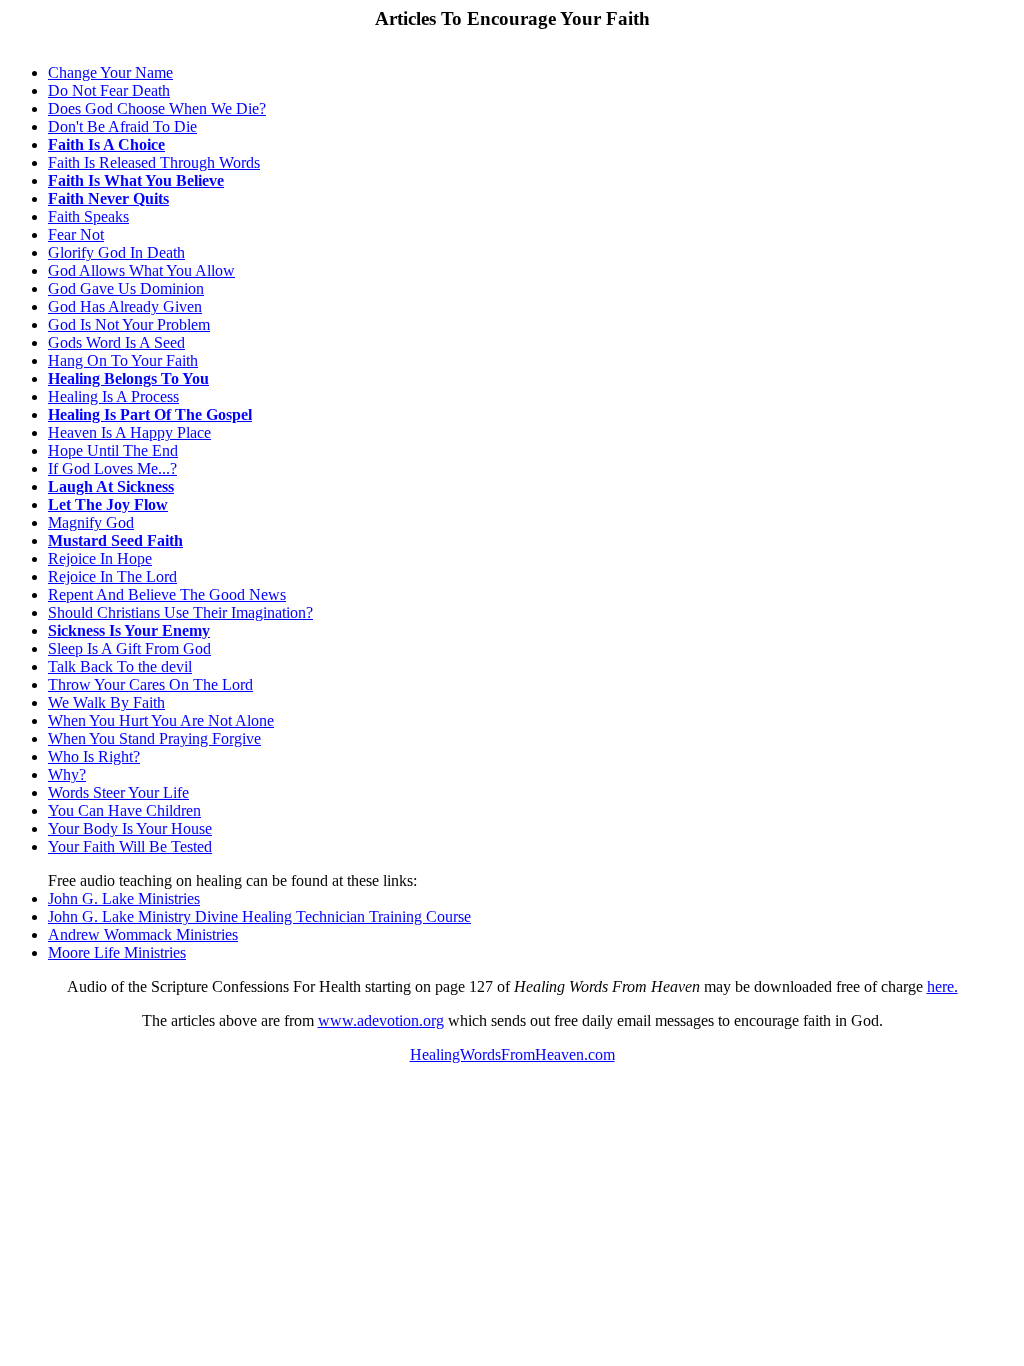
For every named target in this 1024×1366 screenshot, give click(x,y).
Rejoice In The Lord (112, 576)
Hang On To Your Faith (123, 360)
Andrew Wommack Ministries (143, 934)
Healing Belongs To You (128, 378)
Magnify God (91, 522)
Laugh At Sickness (111, 486)
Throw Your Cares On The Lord (150, 684)
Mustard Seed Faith (115, 540)
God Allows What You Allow (141, 270)
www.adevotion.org (381, 1020)
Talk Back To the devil (120, 666)
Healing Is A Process (113, 396)
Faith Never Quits (108, 198)
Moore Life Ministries (117, 952)
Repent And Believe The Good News (167, 594)
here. (942, 986)
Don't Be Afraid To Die (122, 126)
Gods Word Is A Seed (116, 342)
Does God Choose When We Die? (157, 108)
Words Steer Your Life (118, 792)
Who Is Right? (94, 756)
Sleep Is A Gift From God (129, 648)
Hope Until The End (113, 450)
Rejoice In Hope (100, 558)
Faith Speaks (88, 216)
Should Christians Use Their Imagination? (180, 612)
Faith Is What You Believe (136, 180)
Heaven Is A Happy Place (129, 432)
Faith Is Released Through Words (154, 162)
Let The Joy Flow (108, 504)
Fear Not (76, 234)
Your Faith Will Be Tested (130, 846)
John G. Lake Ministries (124, 898)
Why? (67, 774)
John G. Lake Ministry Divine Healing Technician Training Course (259, 916)
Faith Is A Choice (106, 144)
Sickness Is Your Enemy (129, 630)
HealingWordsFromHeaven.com (512, 1054)
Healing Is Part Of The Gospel (150, 414)
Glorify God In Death (116, 252)
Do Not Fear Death (109, 90)
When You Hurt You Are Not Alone (161, 720)
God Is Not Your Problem (129, 324)
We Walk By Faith (106, 702)
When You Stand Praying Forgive (154, 738)
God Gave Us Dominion (126, 288)
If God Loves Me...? (112, 468)
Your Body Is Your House (130, 828)
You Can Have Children (124, 810)
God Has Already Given (125, 306)
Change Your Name (110, 72)
